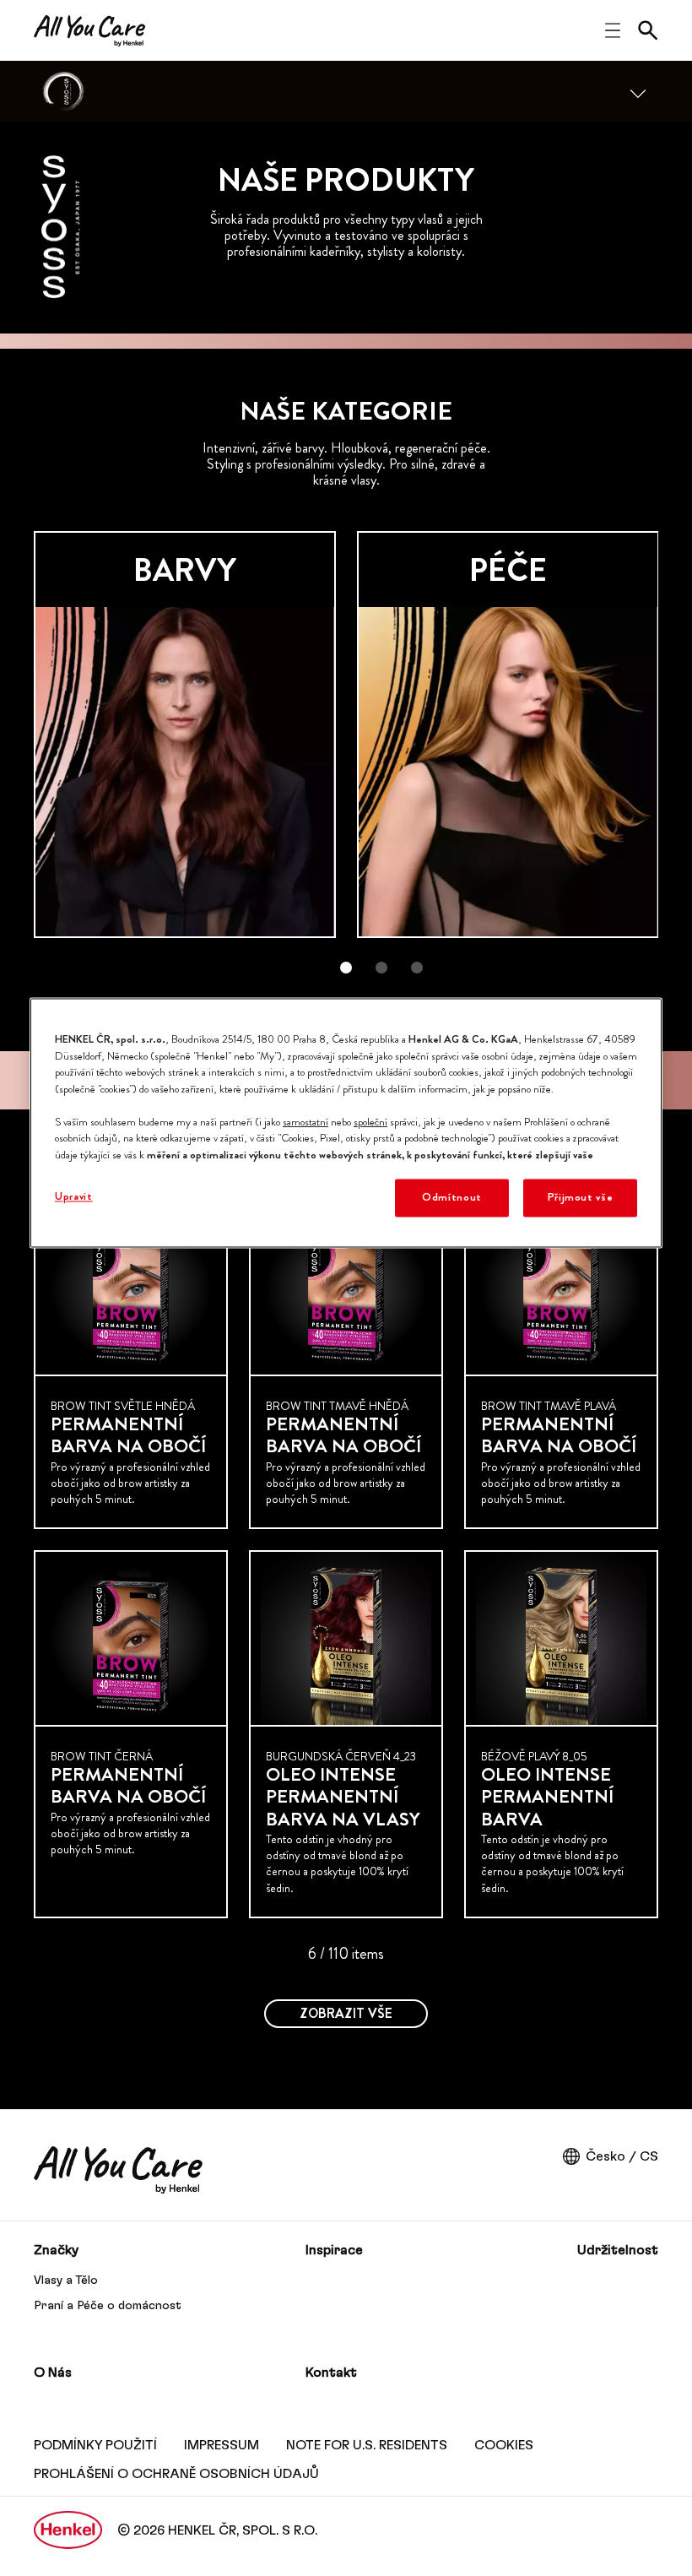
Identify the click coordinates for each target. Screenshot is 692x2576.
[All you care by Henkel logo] (89, 31)
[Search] (648, 30)
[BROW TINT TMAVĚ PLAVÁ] (561, 1365)
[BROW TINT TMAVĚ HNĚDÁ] (346, 1365)
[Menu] (638, 91)
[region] (346, 1123)
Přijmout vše (581, 1198)
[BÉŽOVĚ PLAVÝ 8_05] (561, 1734)
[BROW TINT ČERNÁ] (131, 1734)
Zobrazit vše (346, 2013)
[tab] (346, 968)
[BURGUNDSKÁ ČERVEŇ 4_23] (346, 1734)
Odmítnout (452, 1198)
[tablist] (346, 968)
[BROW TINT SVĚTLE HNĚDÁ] (131, 1365)
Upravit (74, 1197)
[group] (346, 764)
